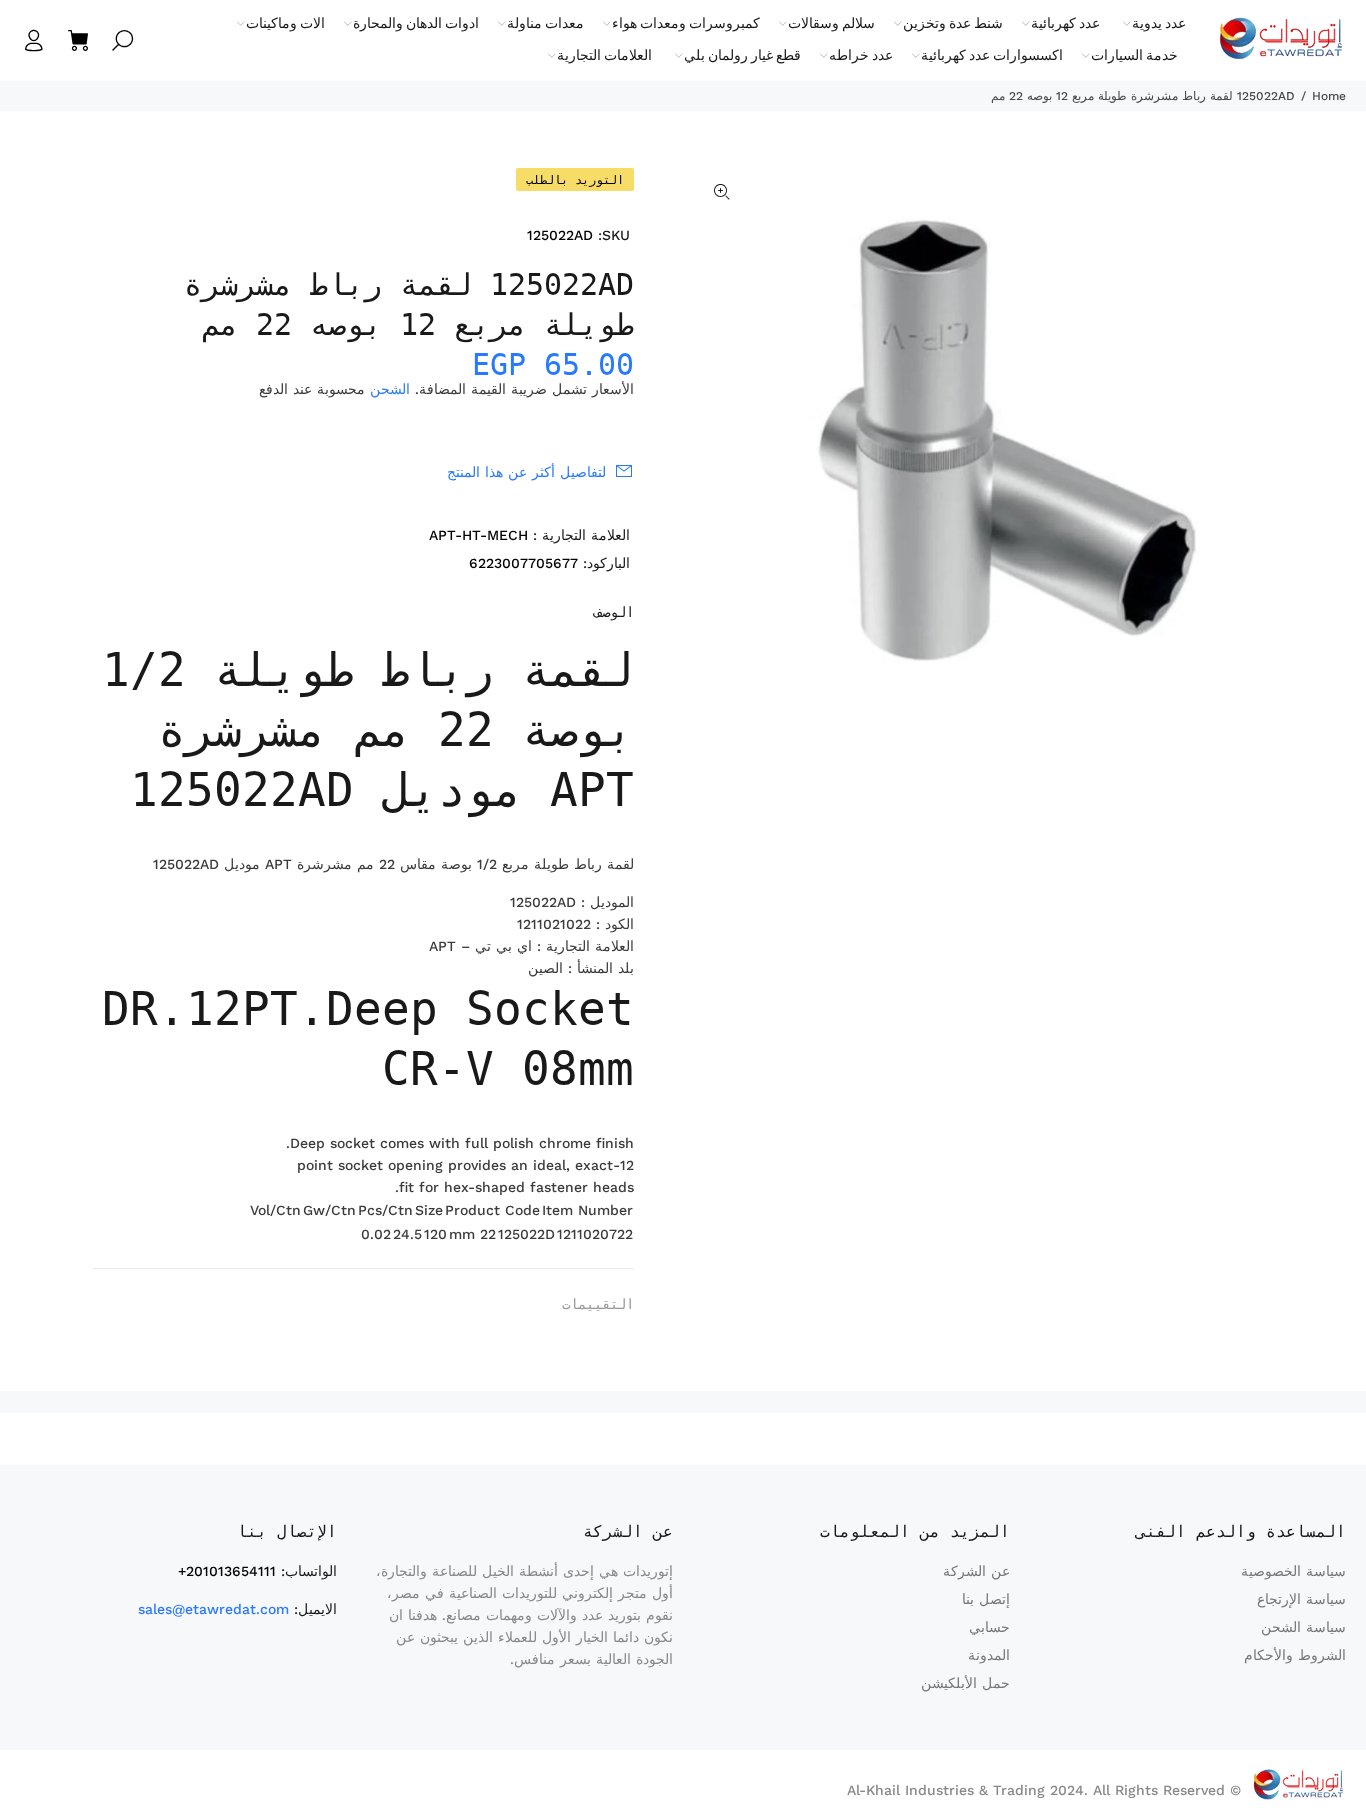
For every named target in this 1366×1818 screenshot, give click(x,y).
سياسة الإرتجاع (1301, 1599)
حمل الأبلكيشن (965, 1683)
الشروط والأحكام (1295, 1655)
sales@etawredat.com (213, 1609)
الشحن (390, 389)
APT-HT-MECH (478, 535)
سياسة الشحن (1303, 1627)
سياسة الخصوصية (1293, 1571)
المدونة (989, 1655)
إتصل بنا (986, 1599)
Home (1329, 96)
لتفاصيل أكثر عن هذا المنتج (526, 472)
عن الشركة (976, 1571)
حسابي (989, 1627)
